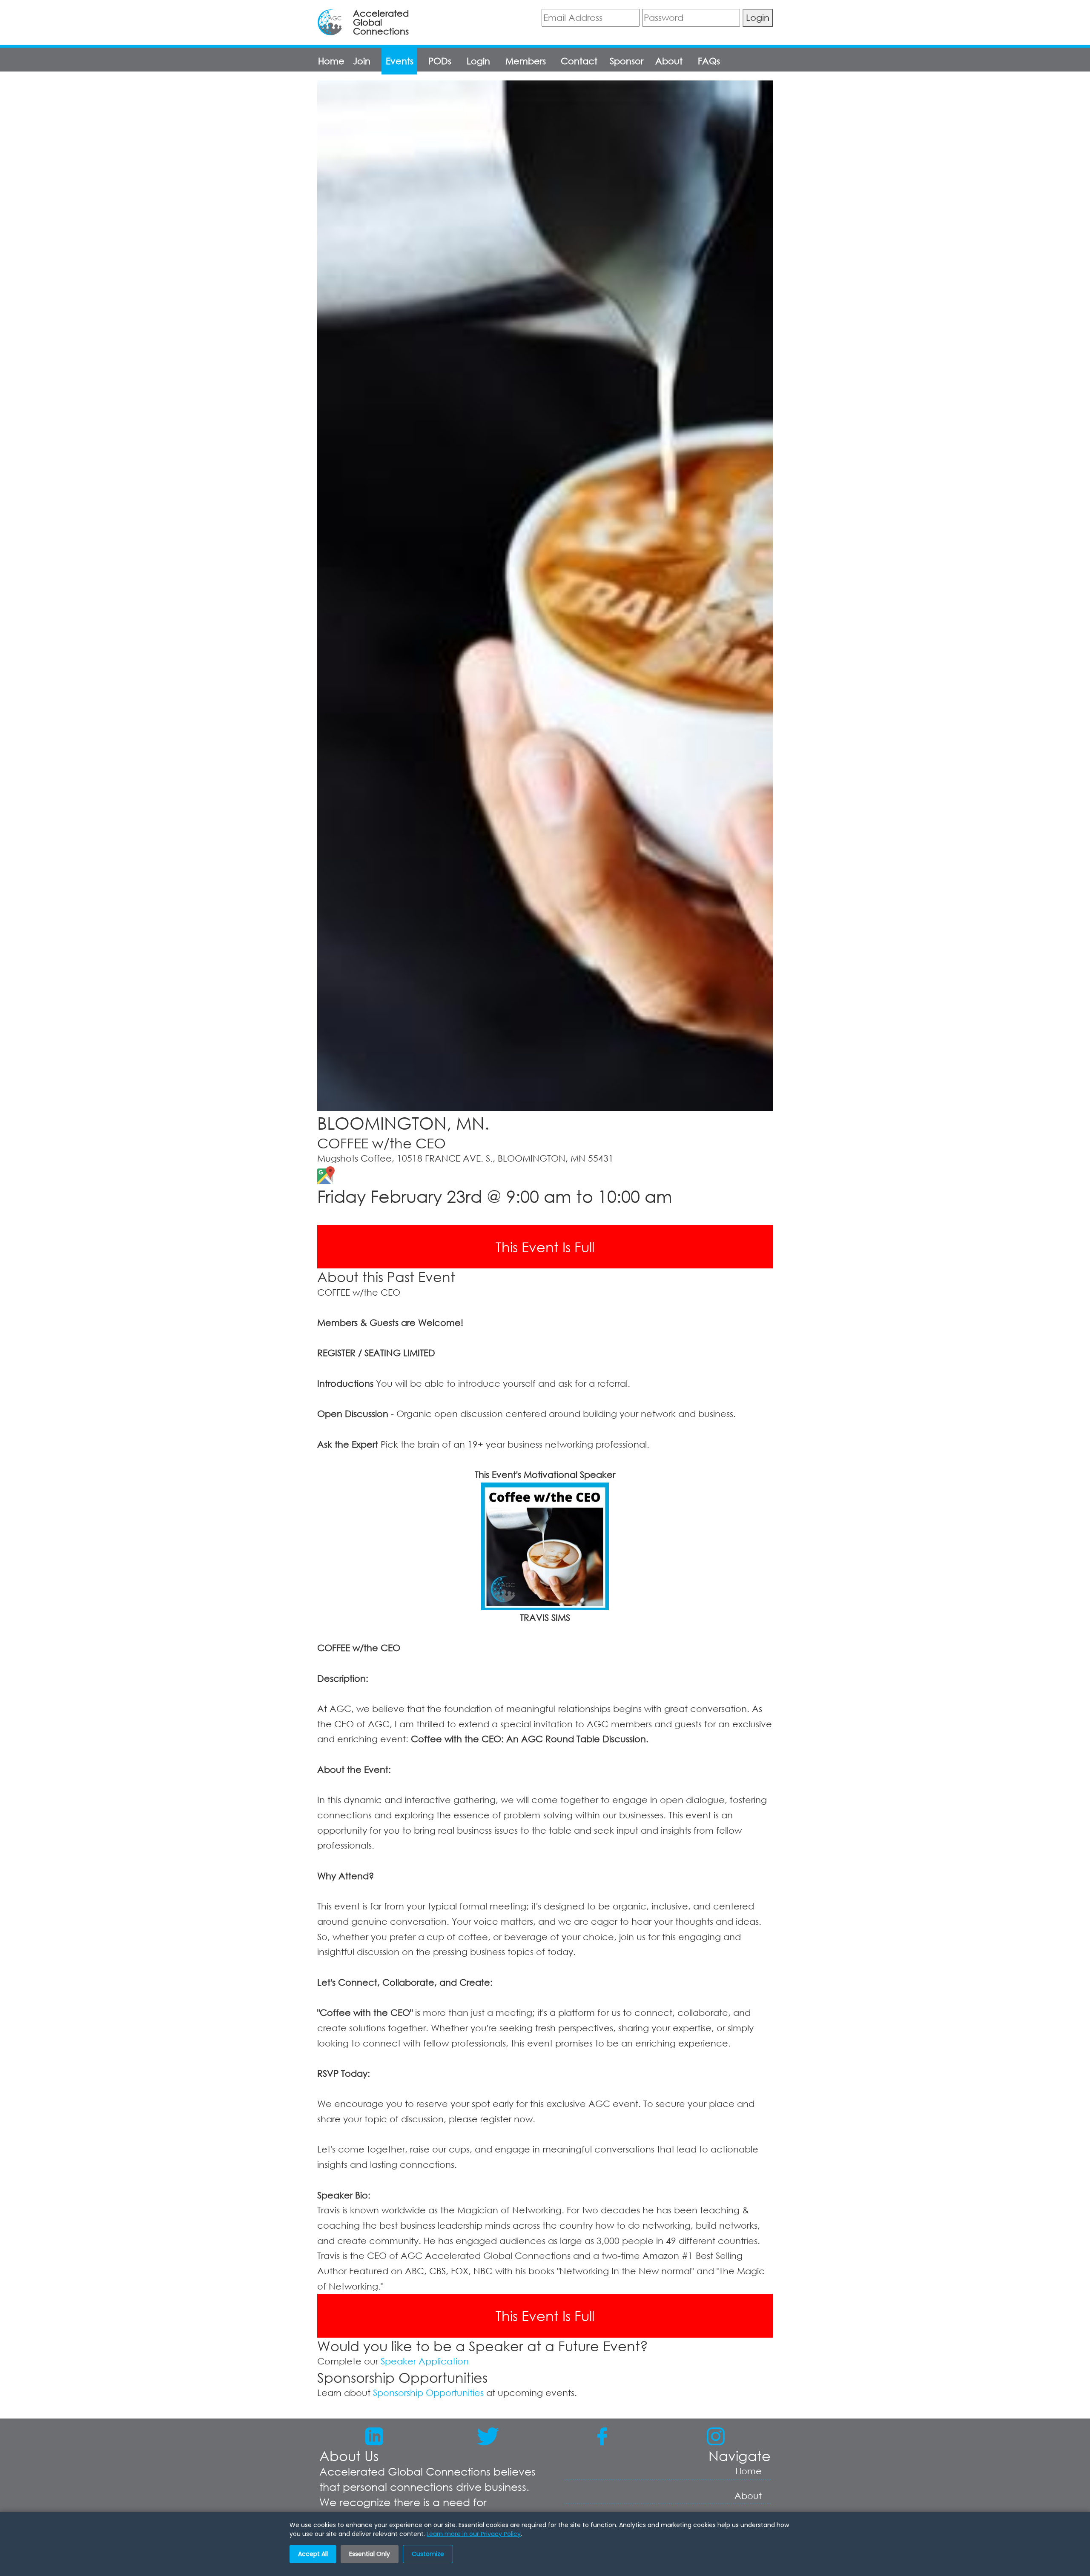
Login (758, 17)
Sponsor (627, 61)
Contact (579, 61)
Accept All (313, 2554)
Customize (428, 2554)
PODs (440, 61)
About (669, 61)
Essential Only (370, 2554)
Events (400, 61)
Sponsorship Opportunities (428, 2393)
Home (331, 61)
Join (362, 61)
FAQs (709, 61)
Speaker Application (425, 2361)
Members (526, 61)
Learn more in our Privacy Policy (474, 2534)
